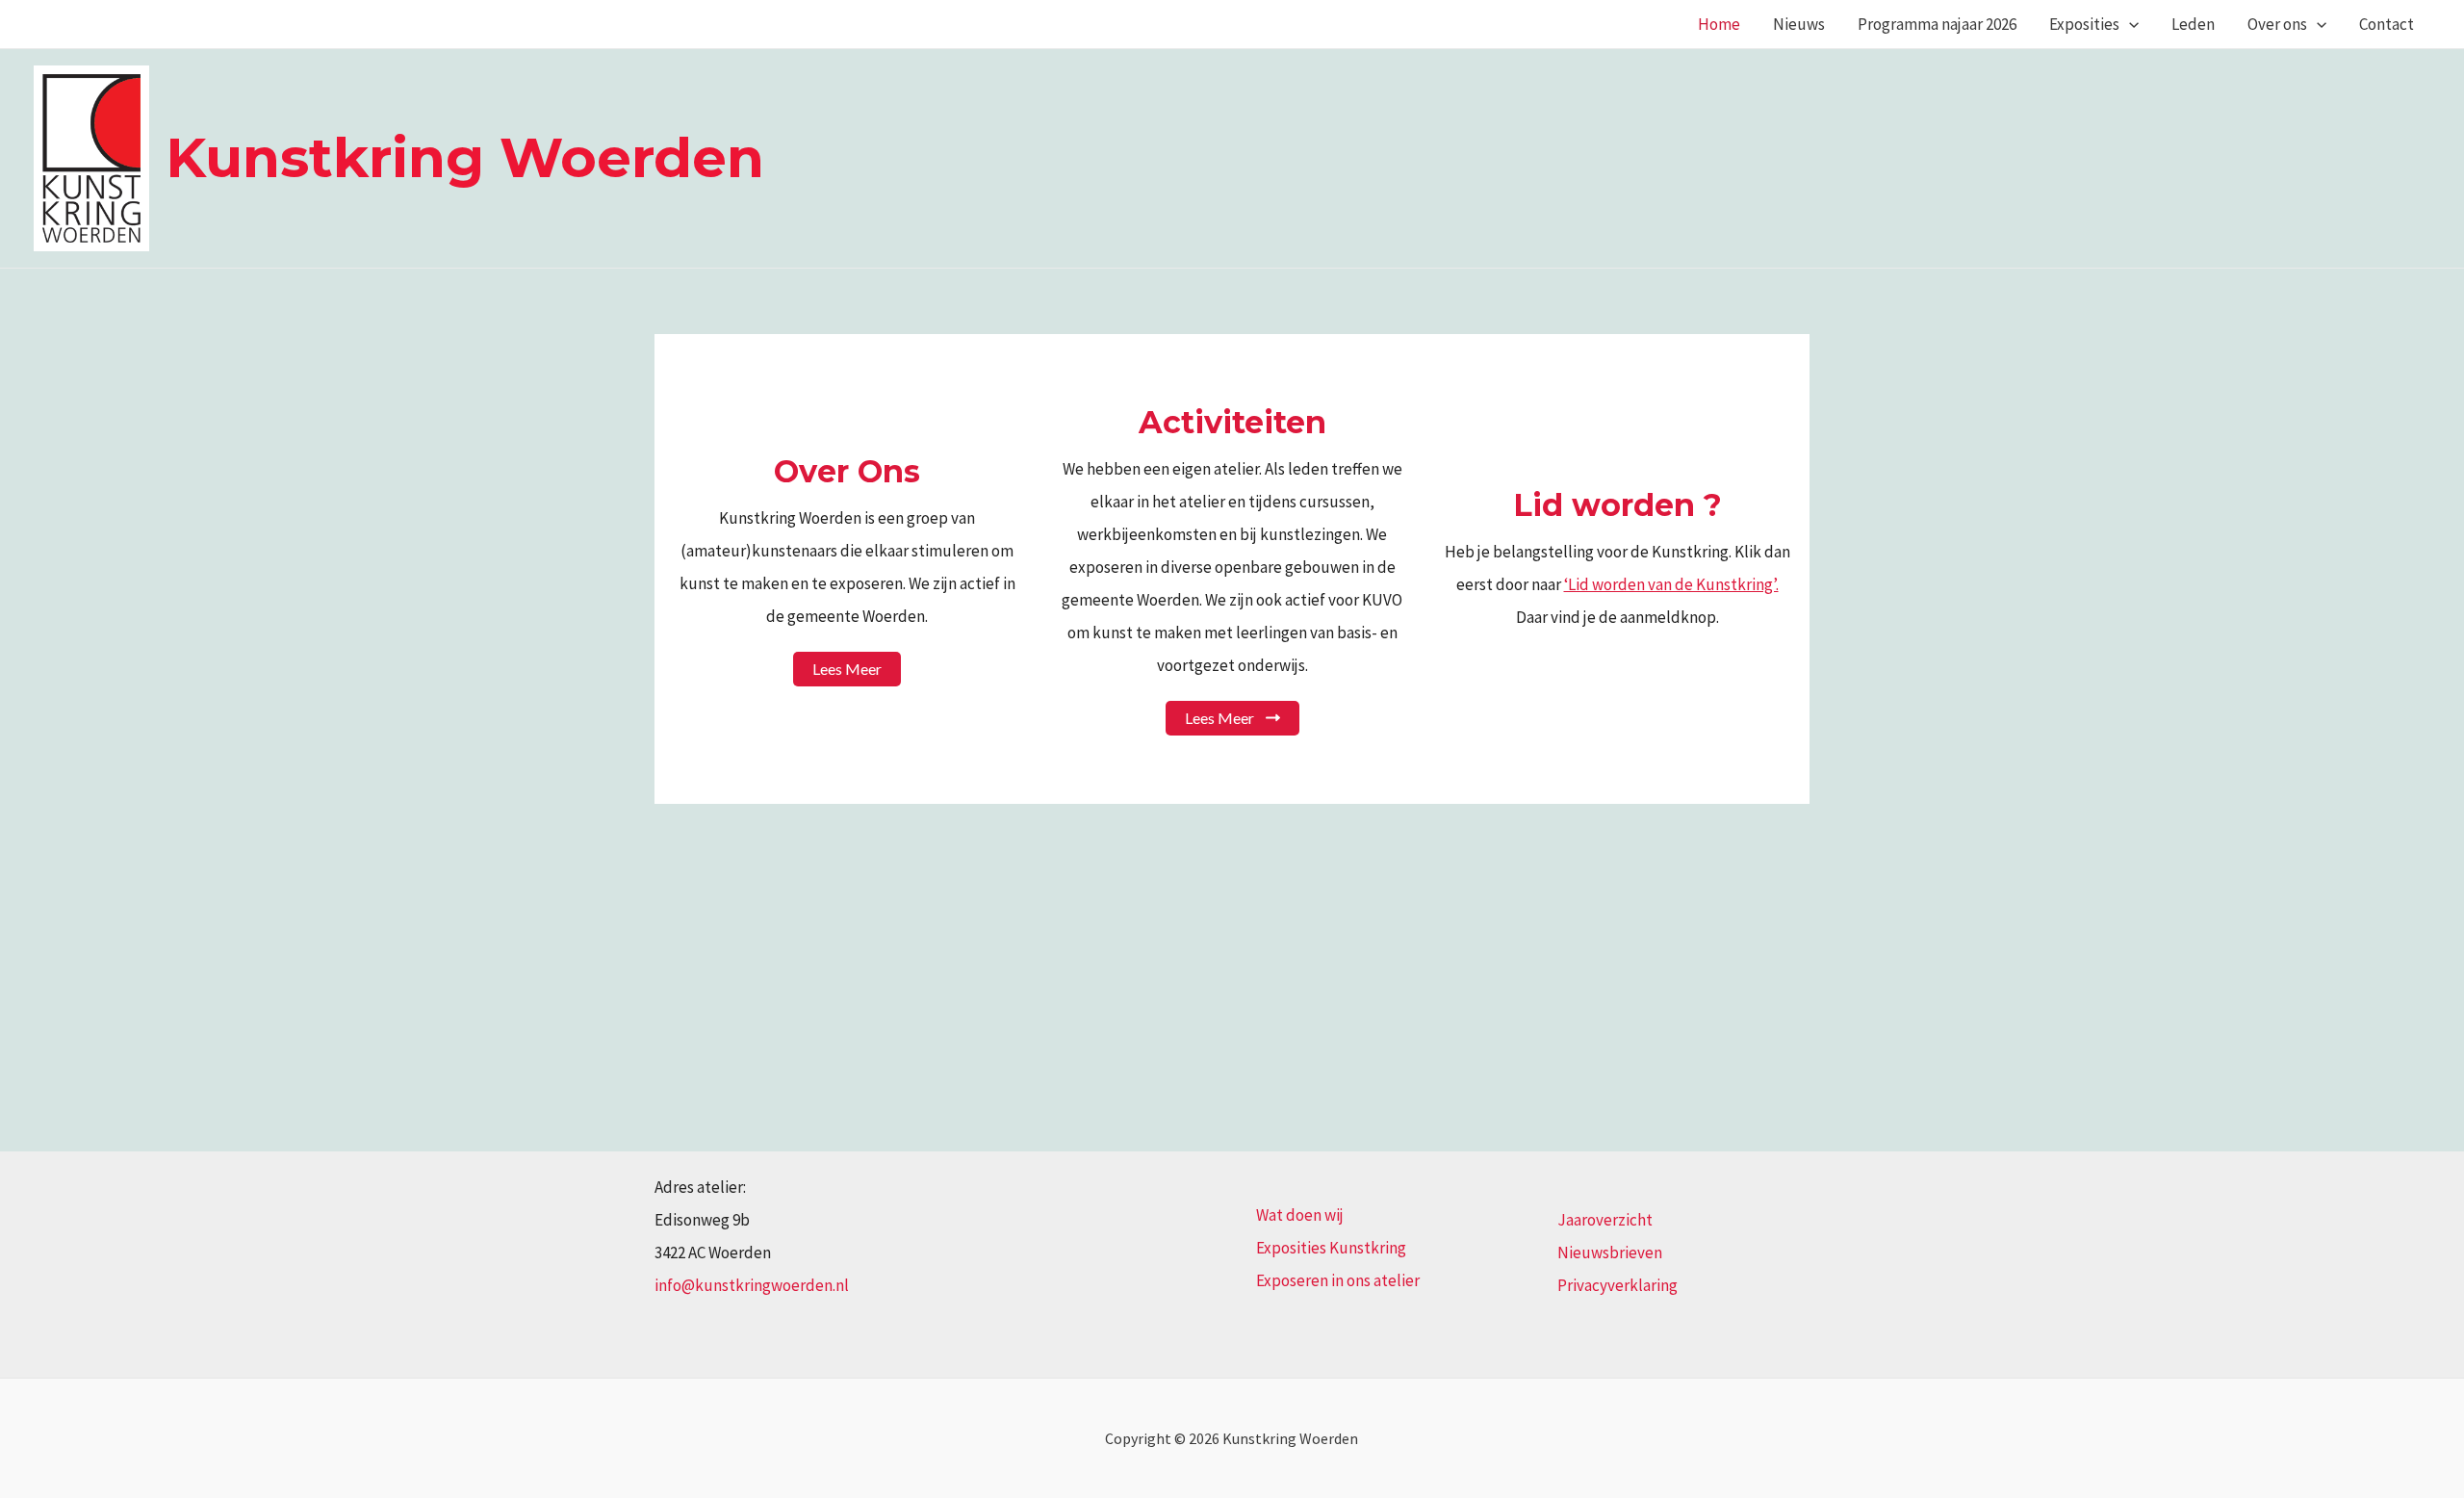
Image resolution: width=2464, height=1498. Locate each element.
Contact (2387, 24)
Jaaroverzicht (1605, 1220)
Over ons (2277, 24)
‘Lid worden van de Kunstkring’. (1671, 584)
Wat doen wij (1300, 1215)
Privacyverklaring (1617, 1285)
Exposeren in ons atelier (1338, 1280)
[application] (2129, 24)
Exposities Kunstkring (1331, 1248)
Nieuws (1799, 24)
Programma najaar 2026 (1937, 24)
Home (1719, 24)
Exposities (2084, 24)
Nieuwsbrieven (1610, 1253)
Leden (2193, 24)
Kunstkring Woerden (465, 157)
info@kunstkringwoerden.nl (752, 1285)
